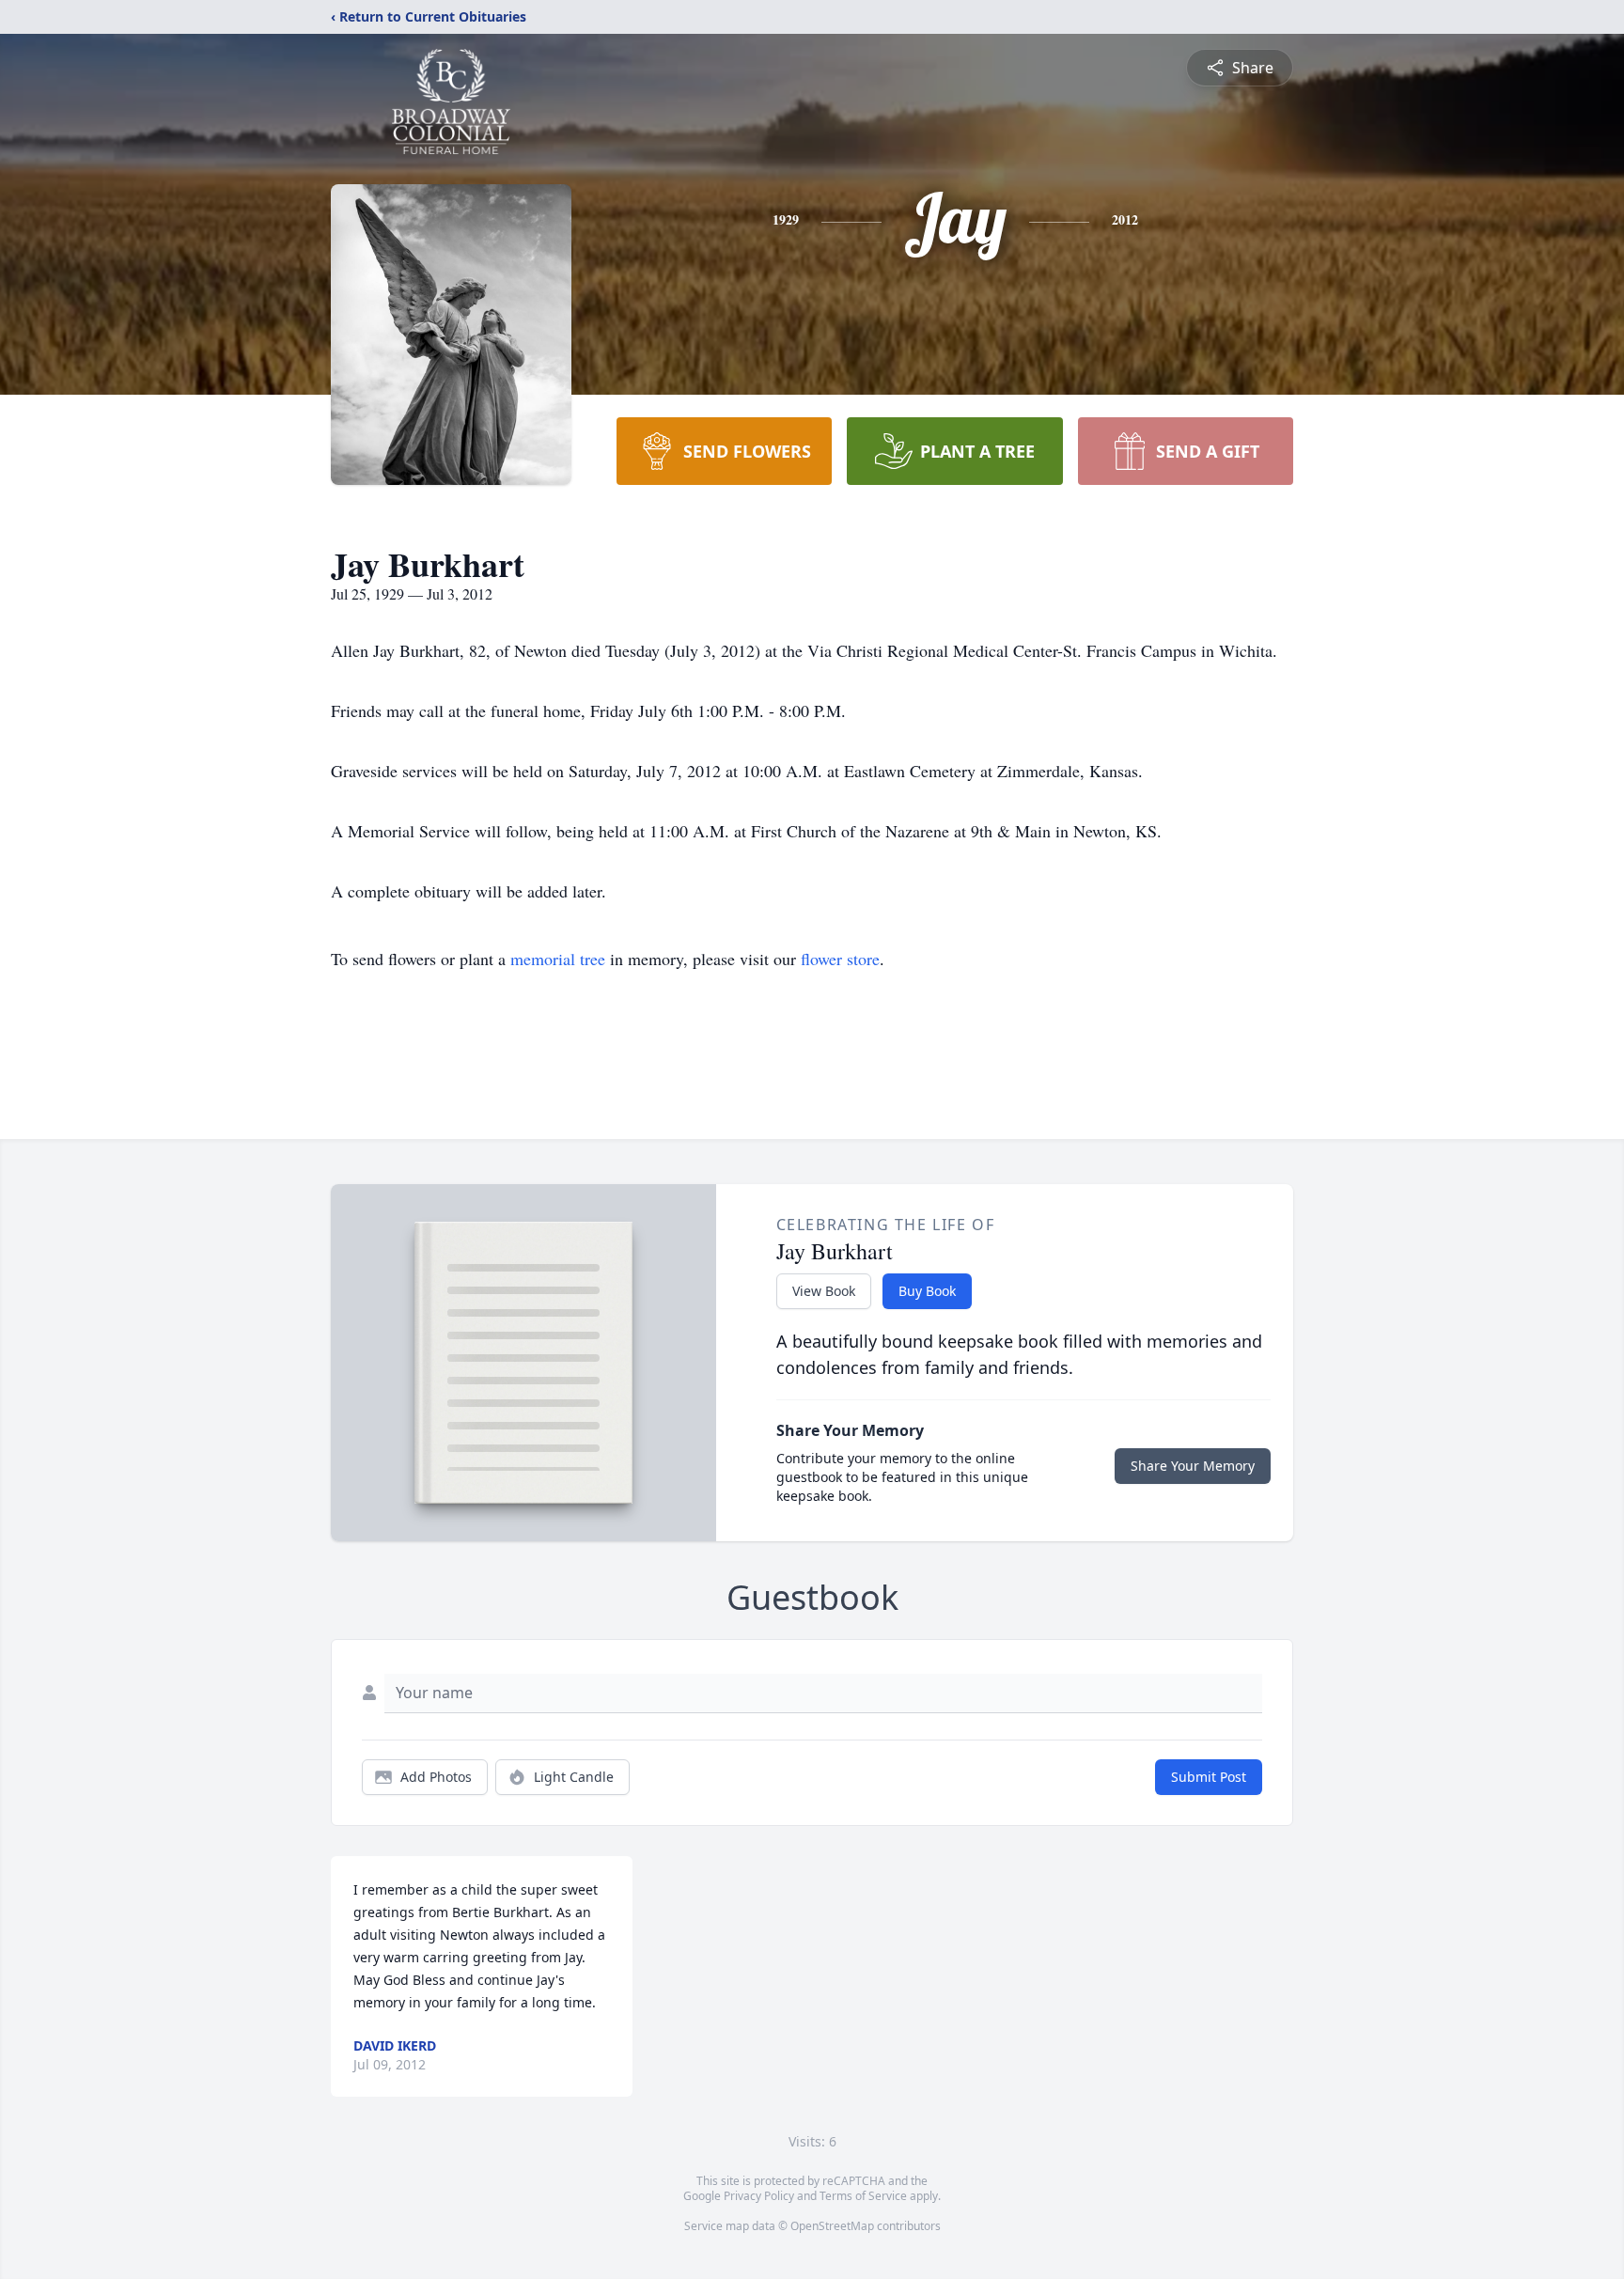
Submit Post (1209, 1777)
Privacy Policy (759, 2196)
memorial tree (558, 959)
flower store (840, 959)
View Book (824, 1291)
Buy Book (927, 1291)
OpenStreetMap (832, 2226)
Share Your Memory (1193, 1466)
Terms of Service (863, 2196)
